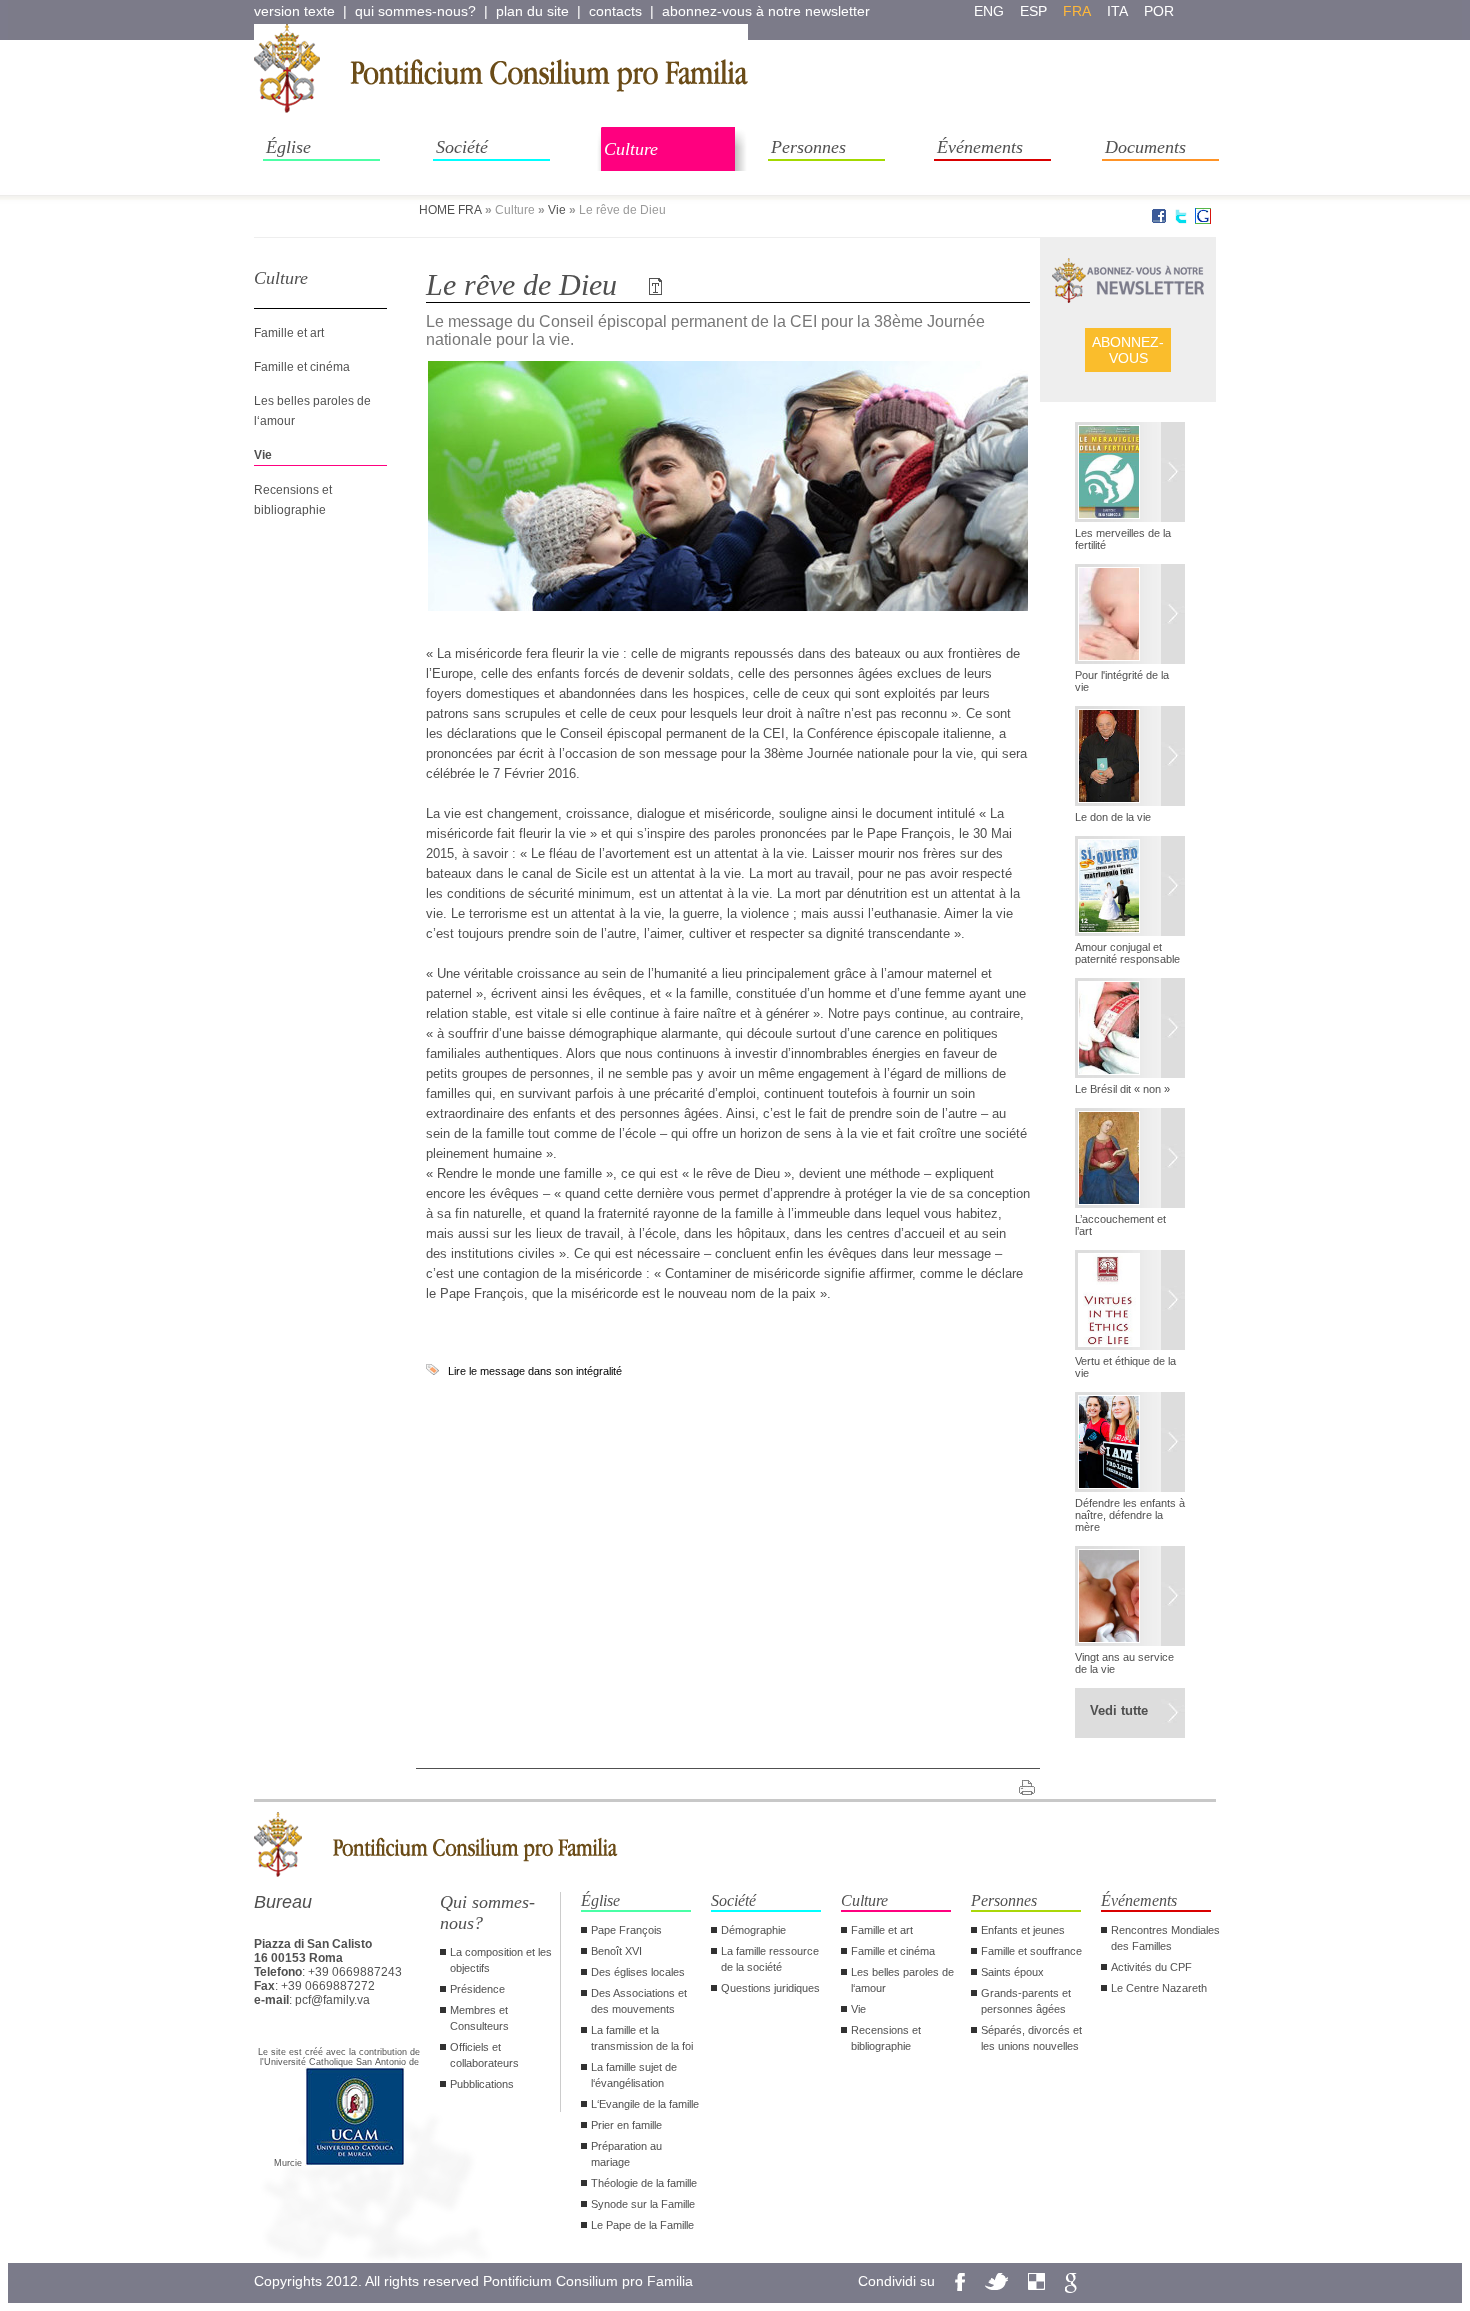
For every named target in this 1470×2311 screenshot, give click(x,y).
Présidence (477, 1989)
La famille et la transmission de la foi (642, 2038)
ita (1117, 11)
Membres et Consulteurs (479, 2018)
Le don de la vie (1113, 817)
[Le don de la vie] (1130, 758)
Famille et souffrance (1031, 1951)
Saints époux (1012, 1972)
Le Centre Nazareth (1159, 1988)
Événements (980, 147)
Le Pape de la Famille (642, 2225)
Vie (557, 210)
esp (1033, 11)
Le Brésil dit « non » (1122, 1089)
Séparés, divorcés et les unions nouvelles (1031, 2038)
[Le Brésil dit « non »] (1130, 1030)
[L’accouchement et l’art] (1130, 1160)
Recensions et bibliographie (886, 2038)
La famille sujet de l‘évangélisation (634, 2075)
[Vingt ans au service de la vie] (1130, 1598)
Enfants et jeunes (1023, 1930)
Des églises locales (638, 1972)
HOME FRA (450, 210)
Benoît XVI (616, 1951)
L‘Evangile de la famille (645, 2104)
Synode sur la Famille (643, 2204)
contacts (615, 11)
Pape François (626, 1930)
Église (288, 147)
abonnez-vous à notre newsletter (766, 11)
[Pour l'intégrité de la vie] (1130, 616)
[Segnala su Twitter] (1181, 220)
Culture (631, 149)
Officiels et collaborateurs (484, 2055)
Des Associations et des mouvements (639, 2001)
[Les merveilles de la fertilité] (1130, 474)
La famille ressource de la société (770, 1959)
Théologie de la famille (644, 2183)
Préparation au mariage (626, 2154)
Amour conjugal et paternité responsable (1127, 953)
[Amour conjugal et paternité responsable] (1130, 888)
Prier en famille (626, 2125)
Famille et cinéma (302, 367)
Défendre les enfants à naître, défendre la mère (1130, 1515)
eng (989, 11)
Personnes (808, 147)
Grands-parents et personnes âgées (1026, 2001)
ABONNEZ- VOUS (1128, 350)
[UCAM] (355, 2163)
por (1159, 11)
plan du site (532, 11)
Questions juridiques (770, 1988)
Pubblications (482, 2084)
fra (1077, 11)
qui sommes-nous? (415, 11)
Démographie (753, 1930)
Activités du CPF (1151, 1967)
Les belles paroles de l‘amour (902, 1980)
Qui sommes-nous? (487, 1912)
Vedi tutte (1119, 1710)
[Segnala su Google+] (1203, 220)
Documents (1145, 147)
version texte (294, 11)
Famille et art (289, 333)
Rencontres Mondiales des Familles (1165, 1938)
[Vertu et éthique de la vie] (1130, 1302)
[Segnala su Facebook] (1159, 220)
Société (462, 147)
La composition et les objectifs (501, 1960)
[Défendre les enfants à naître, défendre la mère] (1130, 1444)
